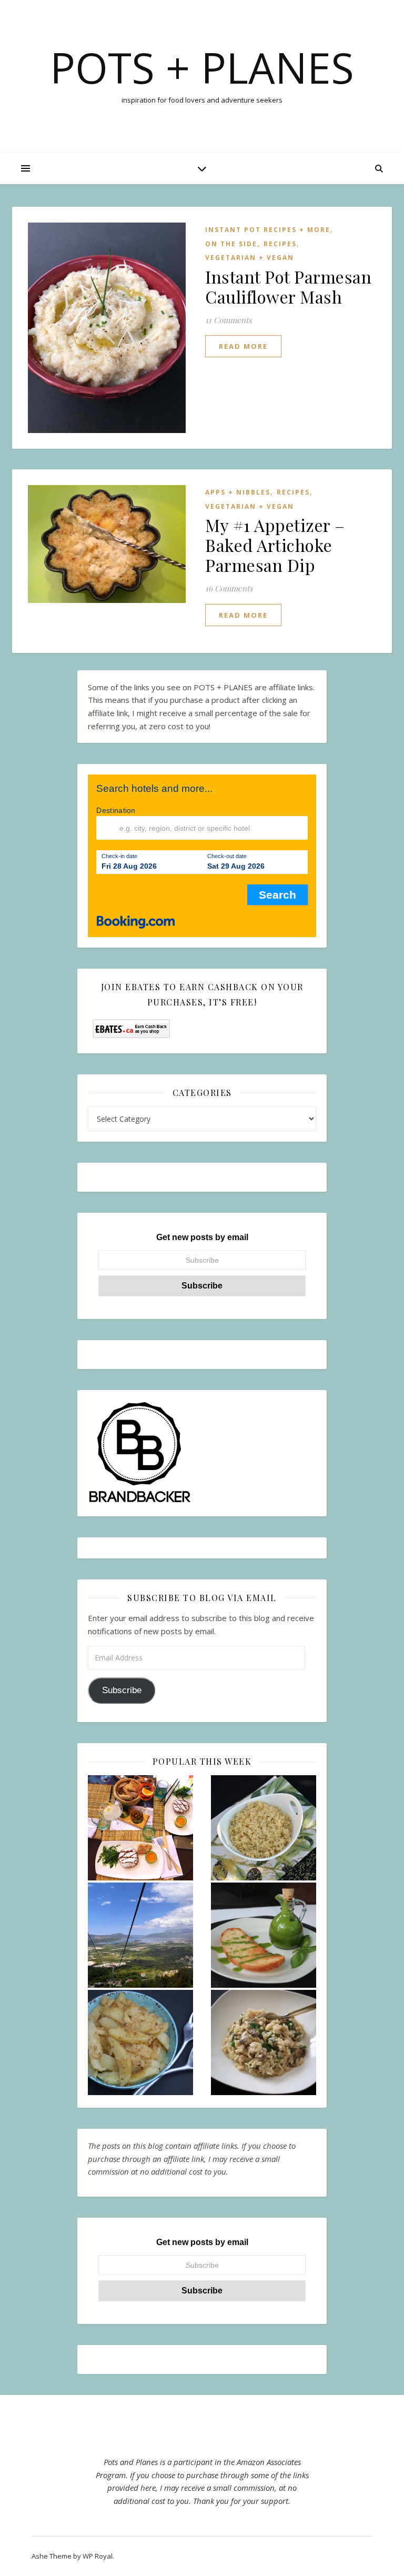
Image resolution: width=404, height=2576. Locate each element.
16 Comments (229, 588)
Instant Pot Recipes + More (268, 230)
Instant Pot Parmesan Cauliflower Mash (288, 286)
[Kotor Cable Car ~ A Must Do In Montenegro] (140, 1935)
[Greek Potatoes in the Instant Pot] (140, 2042)
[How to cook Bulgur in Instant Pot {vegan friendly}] (264, 1828)
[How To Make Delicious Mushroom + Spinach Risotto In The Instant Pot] (264, 2042)
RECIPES (280, 244)
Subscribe (122, 1690)
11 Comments (229, 320)
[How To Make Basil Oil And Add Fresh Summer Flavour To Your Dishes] (264, 1935)
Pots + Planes (202, 67)
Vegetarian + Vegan (250, 258)
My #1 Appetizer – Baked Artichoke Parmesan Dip (275, 545)
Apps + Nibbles (238, 492)
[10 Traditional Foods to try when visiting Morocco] (140, 1828)
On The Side (231, 244)
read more (243, 346)
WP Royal (98, 2556)
